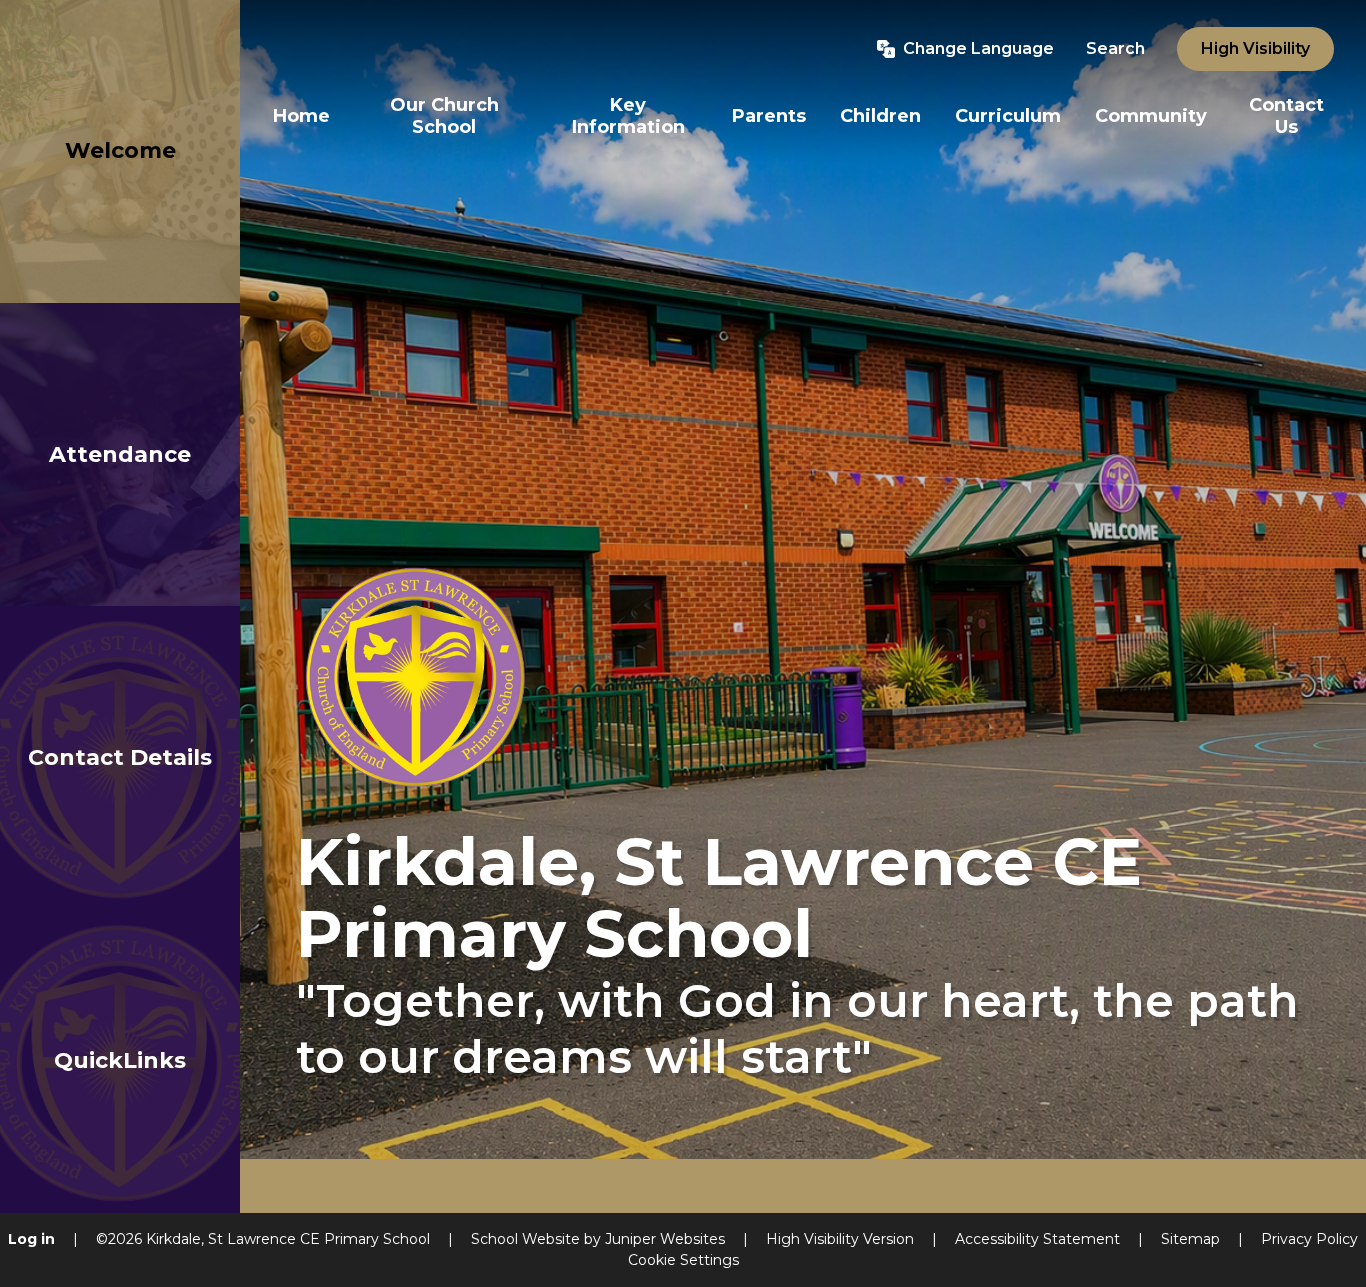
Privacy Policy (1309, 1239)
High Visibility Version (840, 1239)
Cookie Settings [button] (683, 1260)
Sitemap (1190, 1239)
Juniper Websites (665, 1239)
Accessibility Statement (1037, 1239)
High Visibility (1255, 48)
